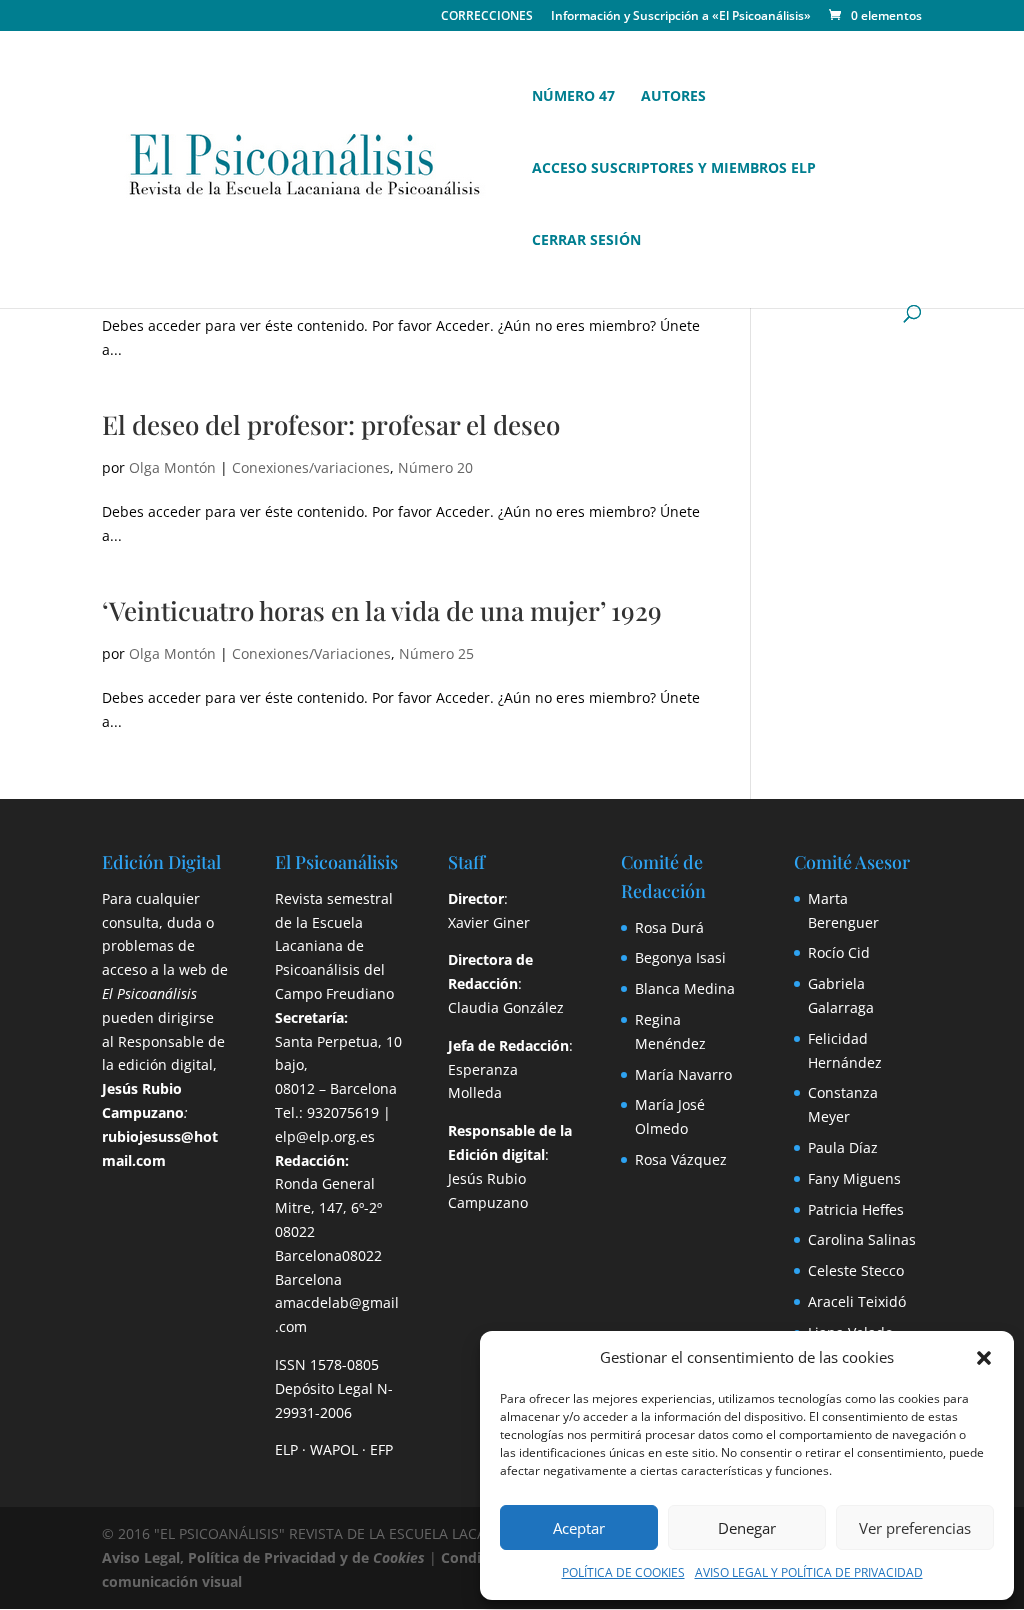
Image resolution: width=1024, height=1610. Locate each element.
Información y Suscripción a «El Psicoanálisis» (681, 17)
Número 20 (435, 467)
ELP (286, 1449)
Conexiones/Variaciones (311, 653)
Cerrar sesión (586, 241)
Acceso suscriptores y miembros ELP (674, 169)
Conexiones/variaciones (311, 467)
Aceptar (579, 1528)
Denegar (747, 1528)
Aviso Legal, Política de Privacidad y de (263, 1557)
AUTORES (673, 97)
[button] (984, 1358)
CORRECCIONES (487, 17)
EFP (381, 1449)
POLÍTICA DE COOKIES (623, 1572)
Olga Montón (172, 467)
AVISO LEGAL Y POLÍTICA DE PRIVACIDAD (809, 1572)
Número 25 (436, 653)
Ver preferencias (915, 1528)
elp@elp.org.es (325, 1136)
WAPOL (334, 1449)
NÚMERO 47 (573, 97)
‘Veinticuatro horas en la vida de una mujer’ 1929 (382, 610)
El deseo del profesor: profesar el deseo (331, 424)
